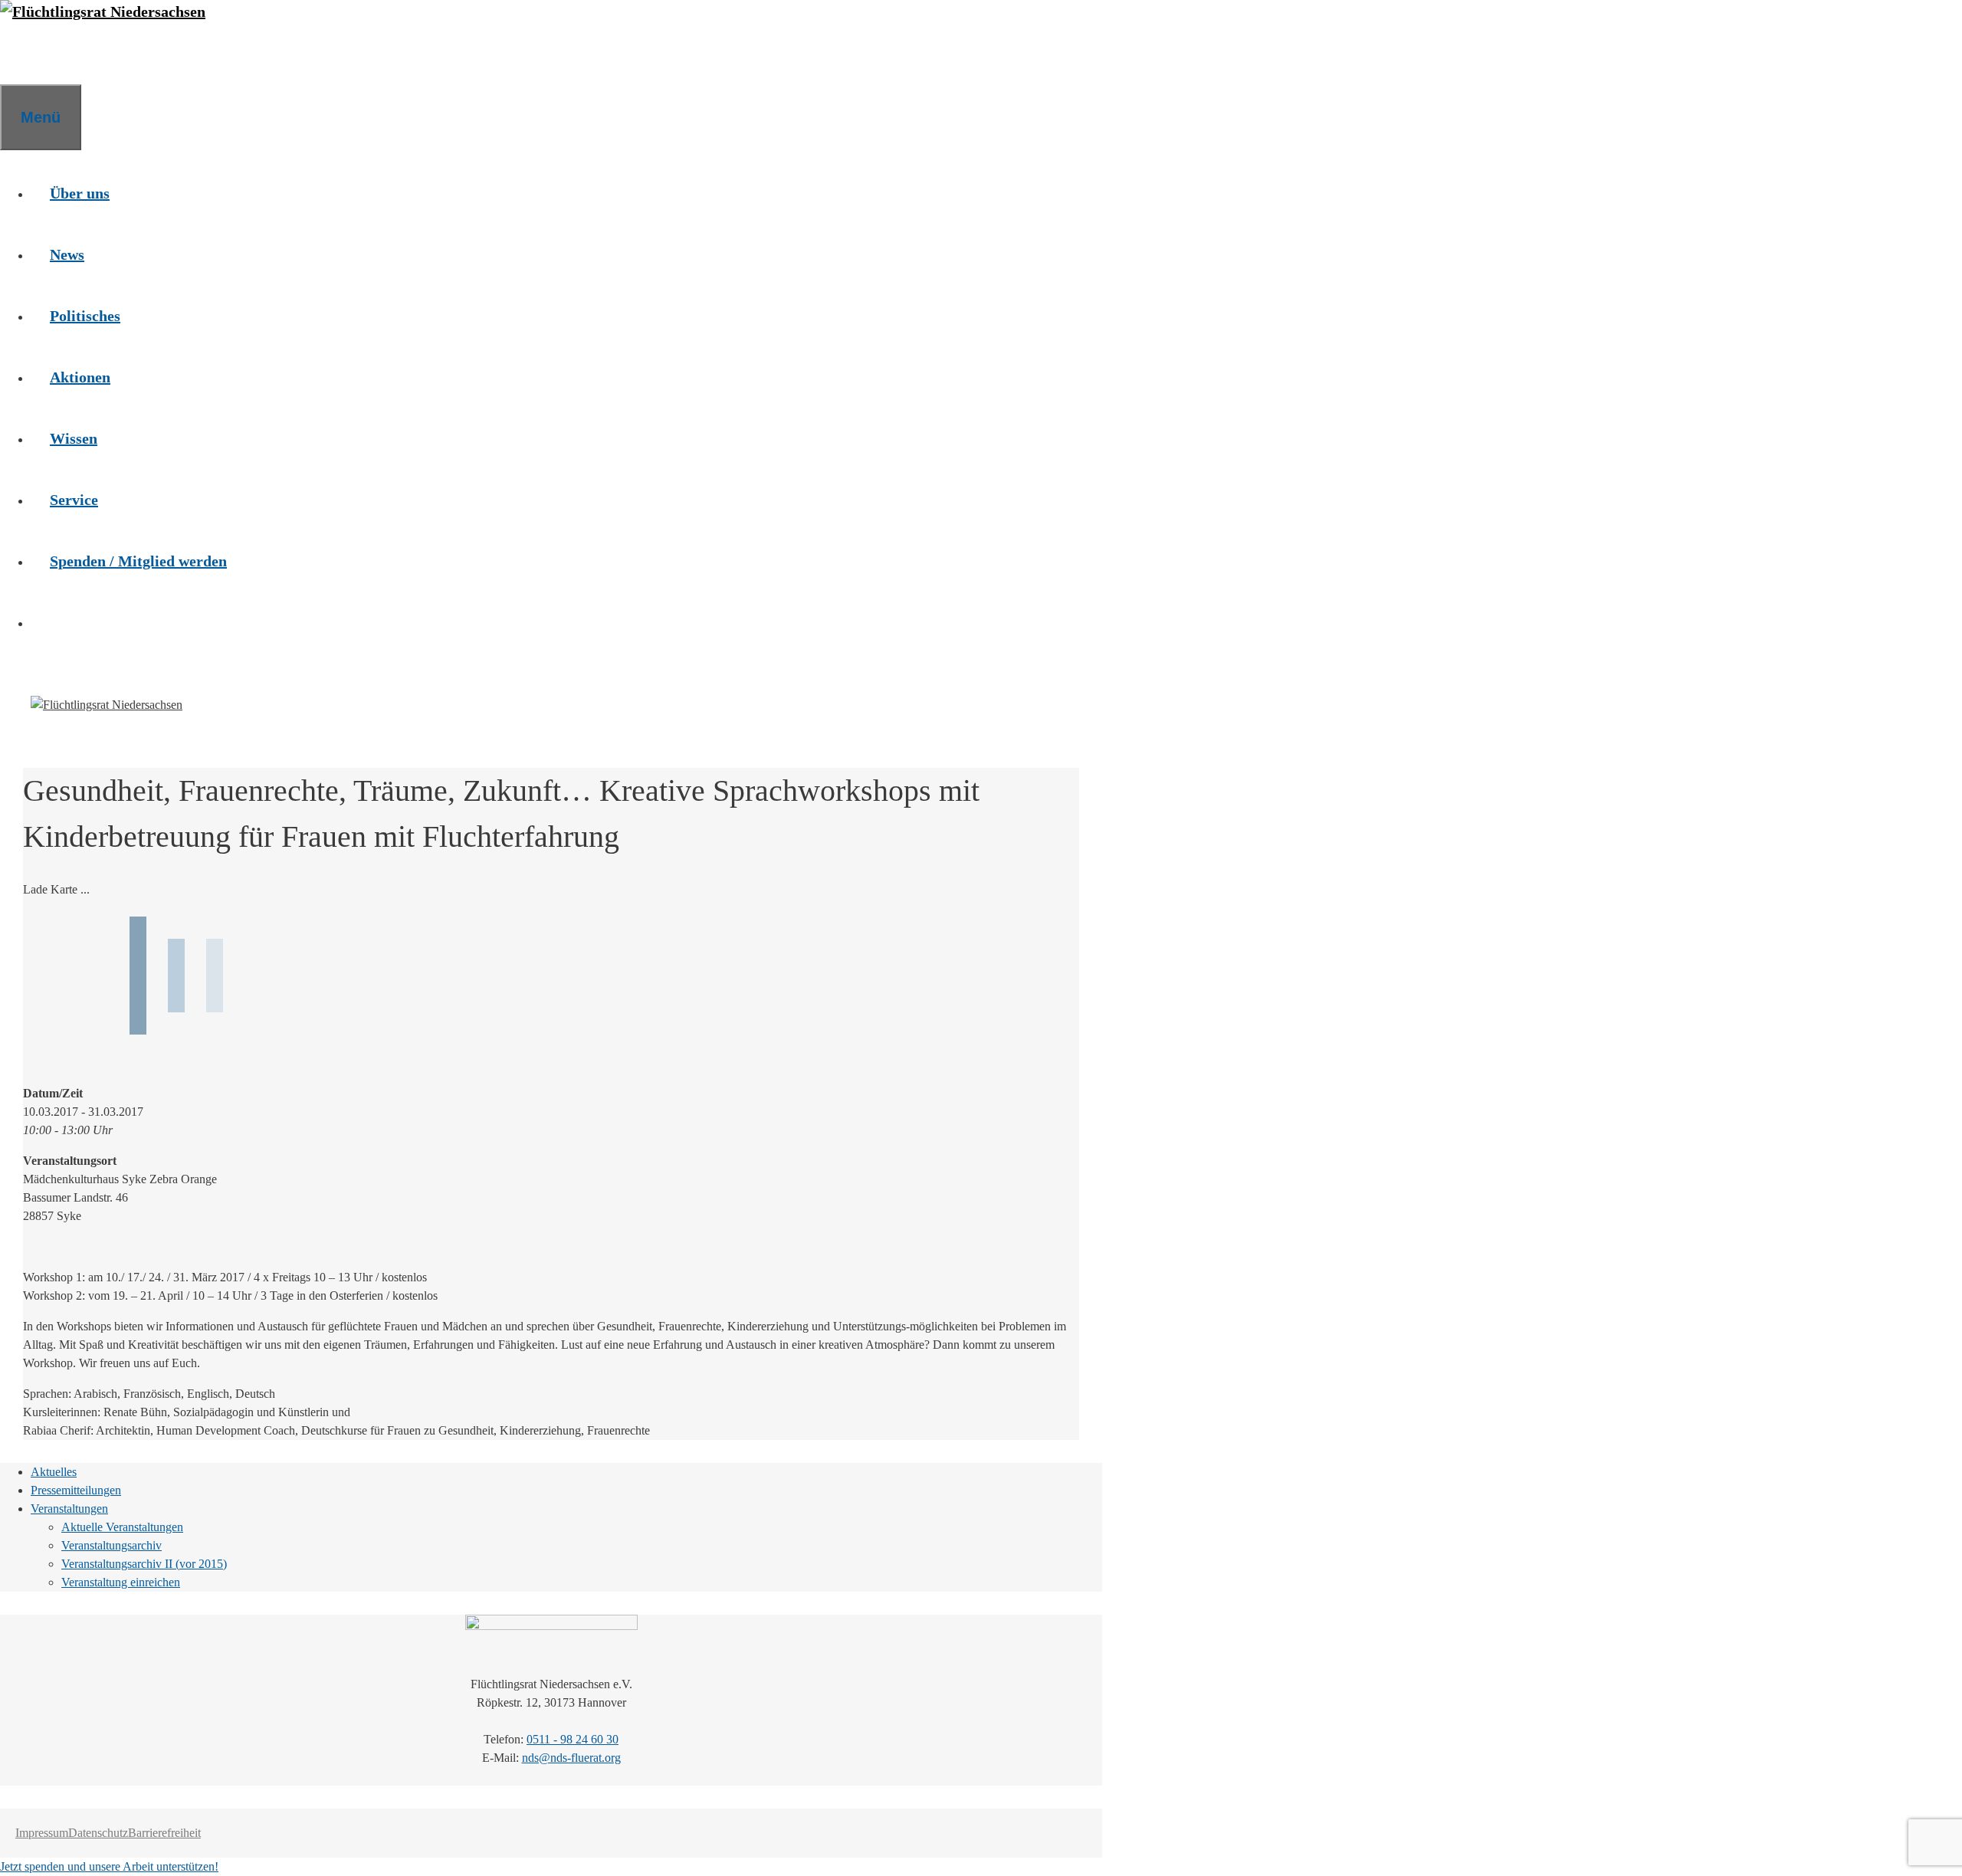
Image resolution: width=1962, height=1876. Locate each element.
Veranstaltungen (69, 1509)
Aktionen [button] (80, 377)
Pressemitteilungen (76, 1490)
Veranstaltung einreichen (121, 1582)
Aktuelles (54, 1472)
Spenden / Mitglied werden (138, 561)
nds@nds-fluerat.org (571, 1758)
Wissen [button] (74, 438)
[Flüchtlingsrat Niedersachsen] (103, 11)
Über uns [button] (80, 193)
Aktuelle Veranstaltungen (122, 1527)
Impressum (42, 1833)
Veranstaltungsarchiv (112, 1545)
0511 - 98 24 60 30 (573, 1739)
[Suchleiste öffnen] (19, 54)
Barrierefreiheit (164, 1833)
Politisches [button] (85, 316)
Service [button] (74, 500)
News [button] (67, 254)
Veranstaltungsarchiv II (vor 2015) (144, 1564)
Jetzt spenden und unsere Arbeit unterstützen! (109, 1866)
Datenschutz (98, 1833)
